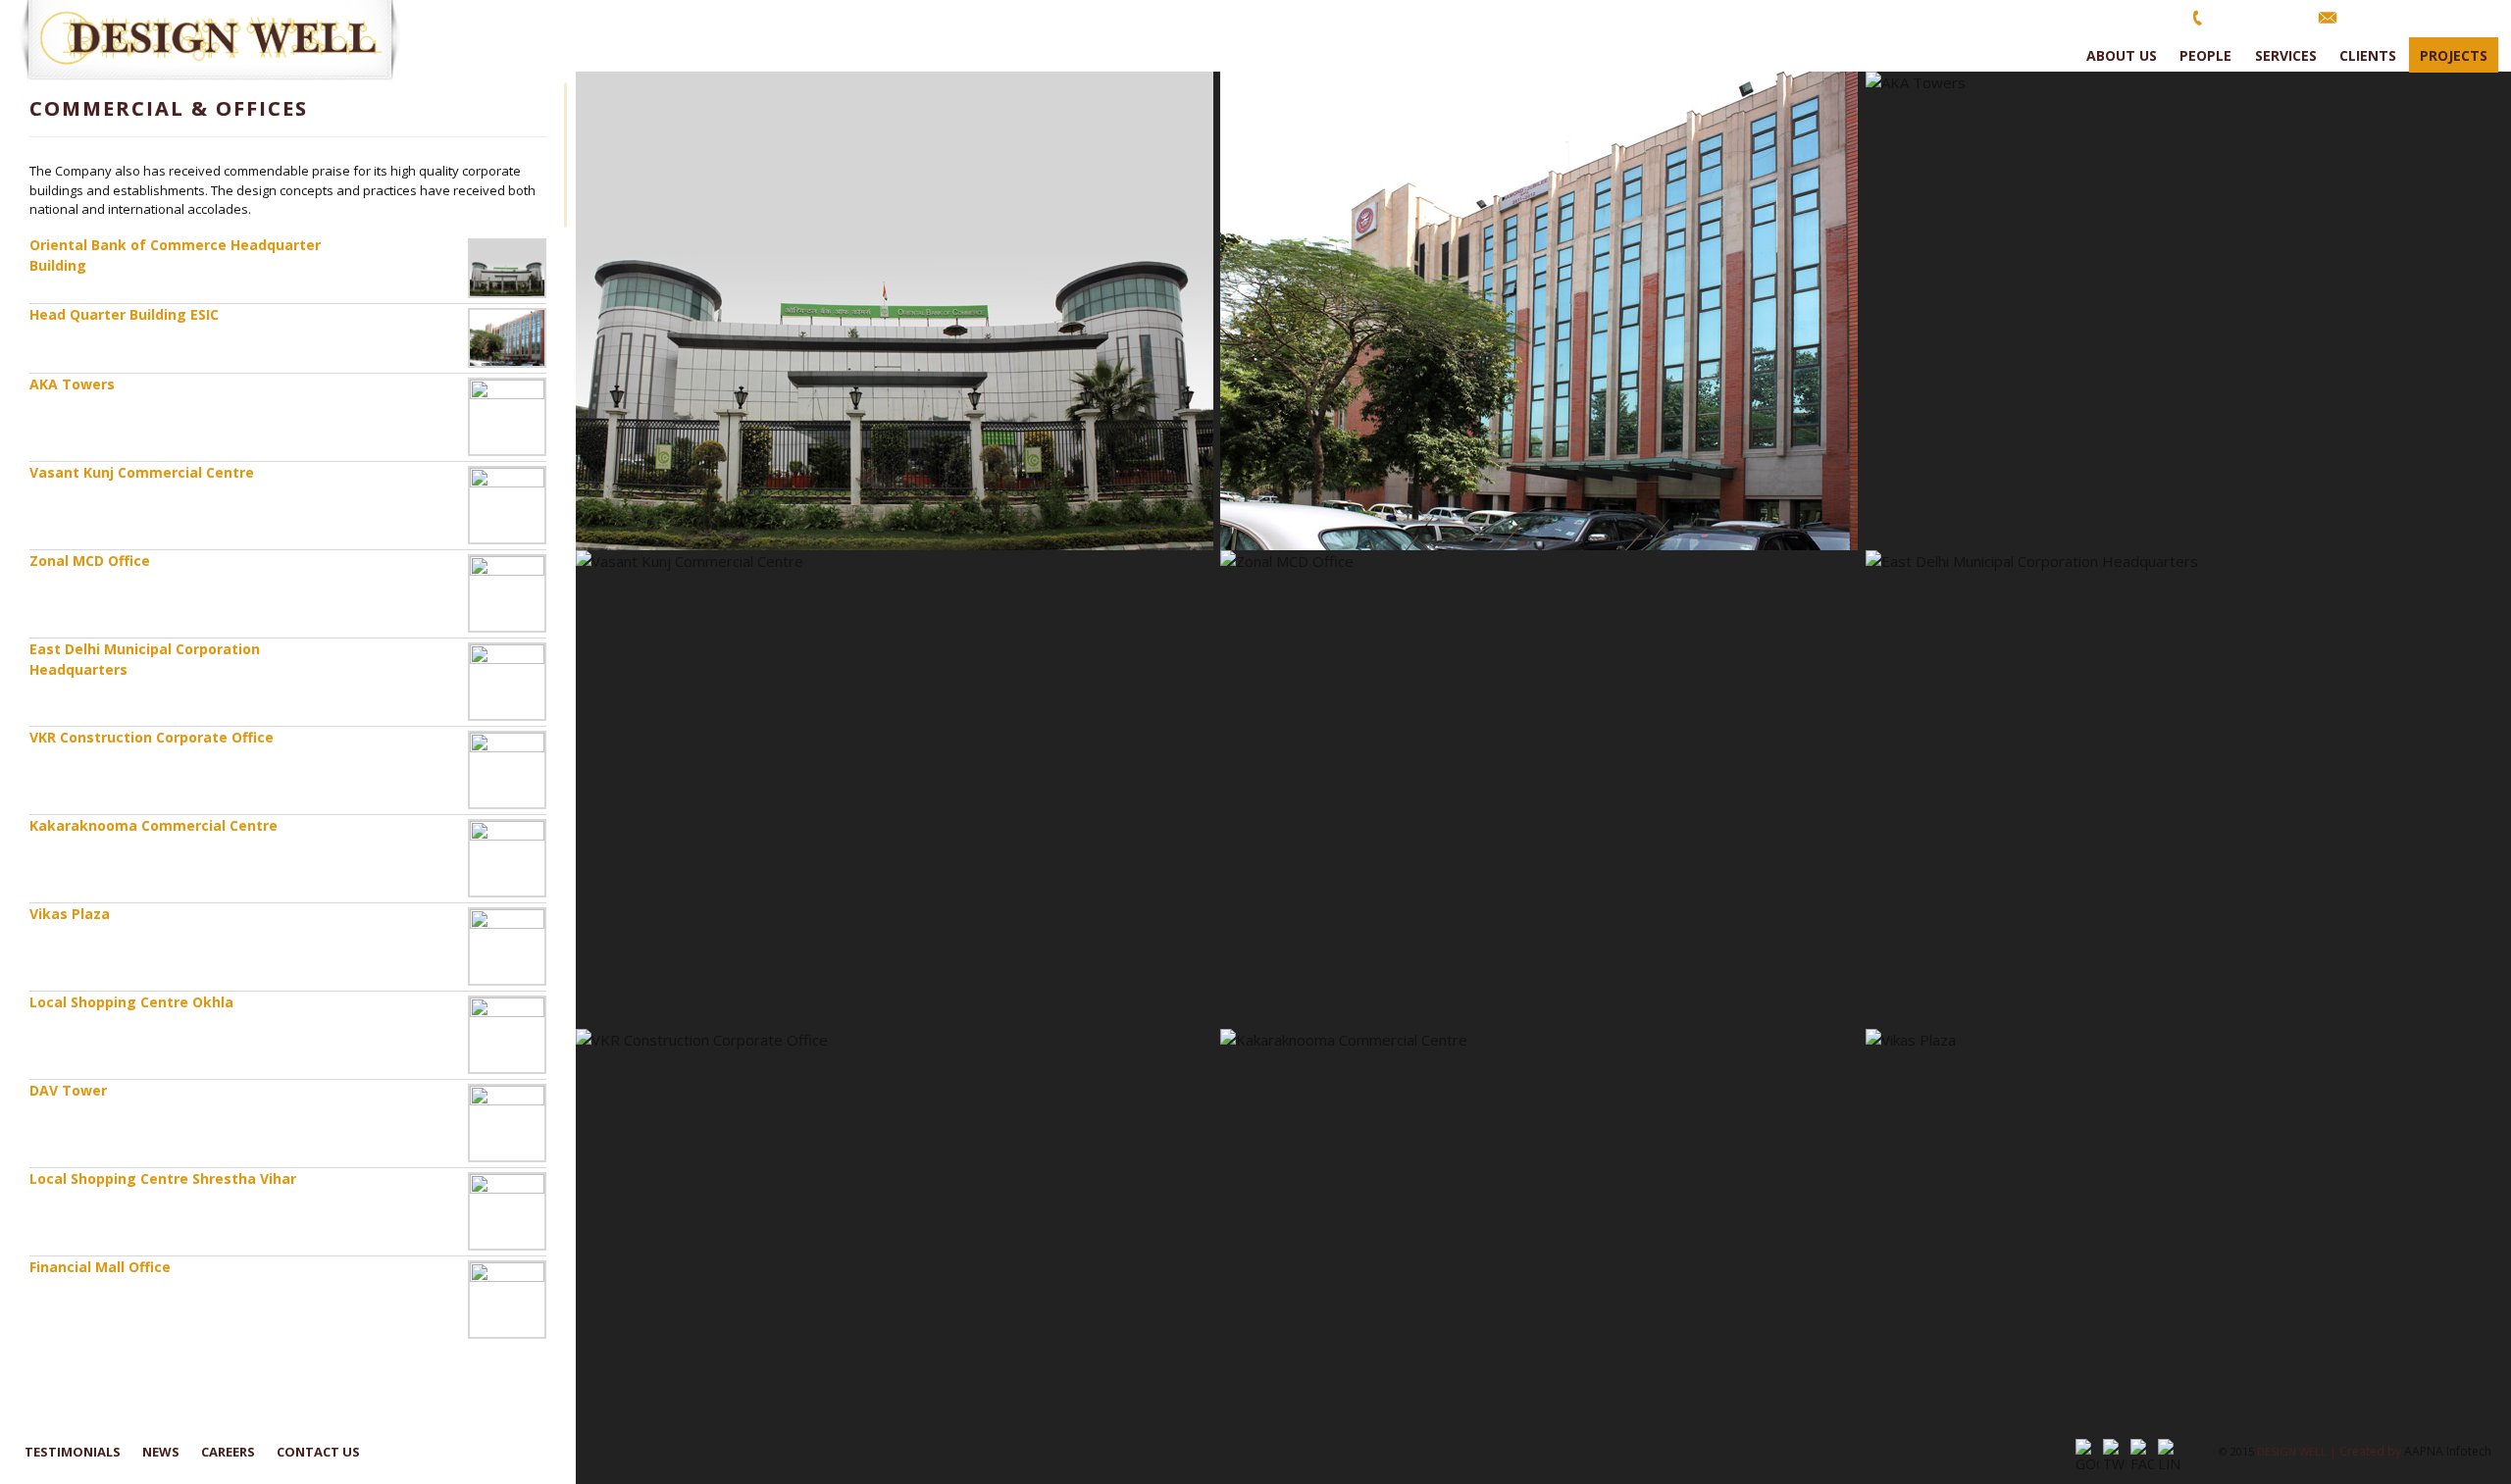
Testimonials (73, 1452)
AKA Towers (72, 384)
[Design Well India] (221, 42)
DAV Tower (68, 1090)
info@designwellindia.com (2420, 17)
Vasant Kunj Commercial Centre (142, 472)
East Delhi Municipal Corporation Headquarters (145, 659)
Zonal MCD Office (90, 561)
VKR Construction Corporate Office (152, 737)
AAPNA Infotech (2448, 1451)
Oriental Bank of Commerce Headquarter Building (175, 255)
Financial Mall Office (100, 1267)
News (161, 1452)
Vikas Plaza (70, 914)
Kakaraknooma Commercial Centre (154, 825)
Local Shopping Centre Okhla (131, 1002)
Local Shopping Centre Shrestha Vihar (163, 1178)
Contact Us (318, 1452)
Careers (228, 1452)
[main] (1543, 778)
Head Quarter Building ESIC (124, 314)
